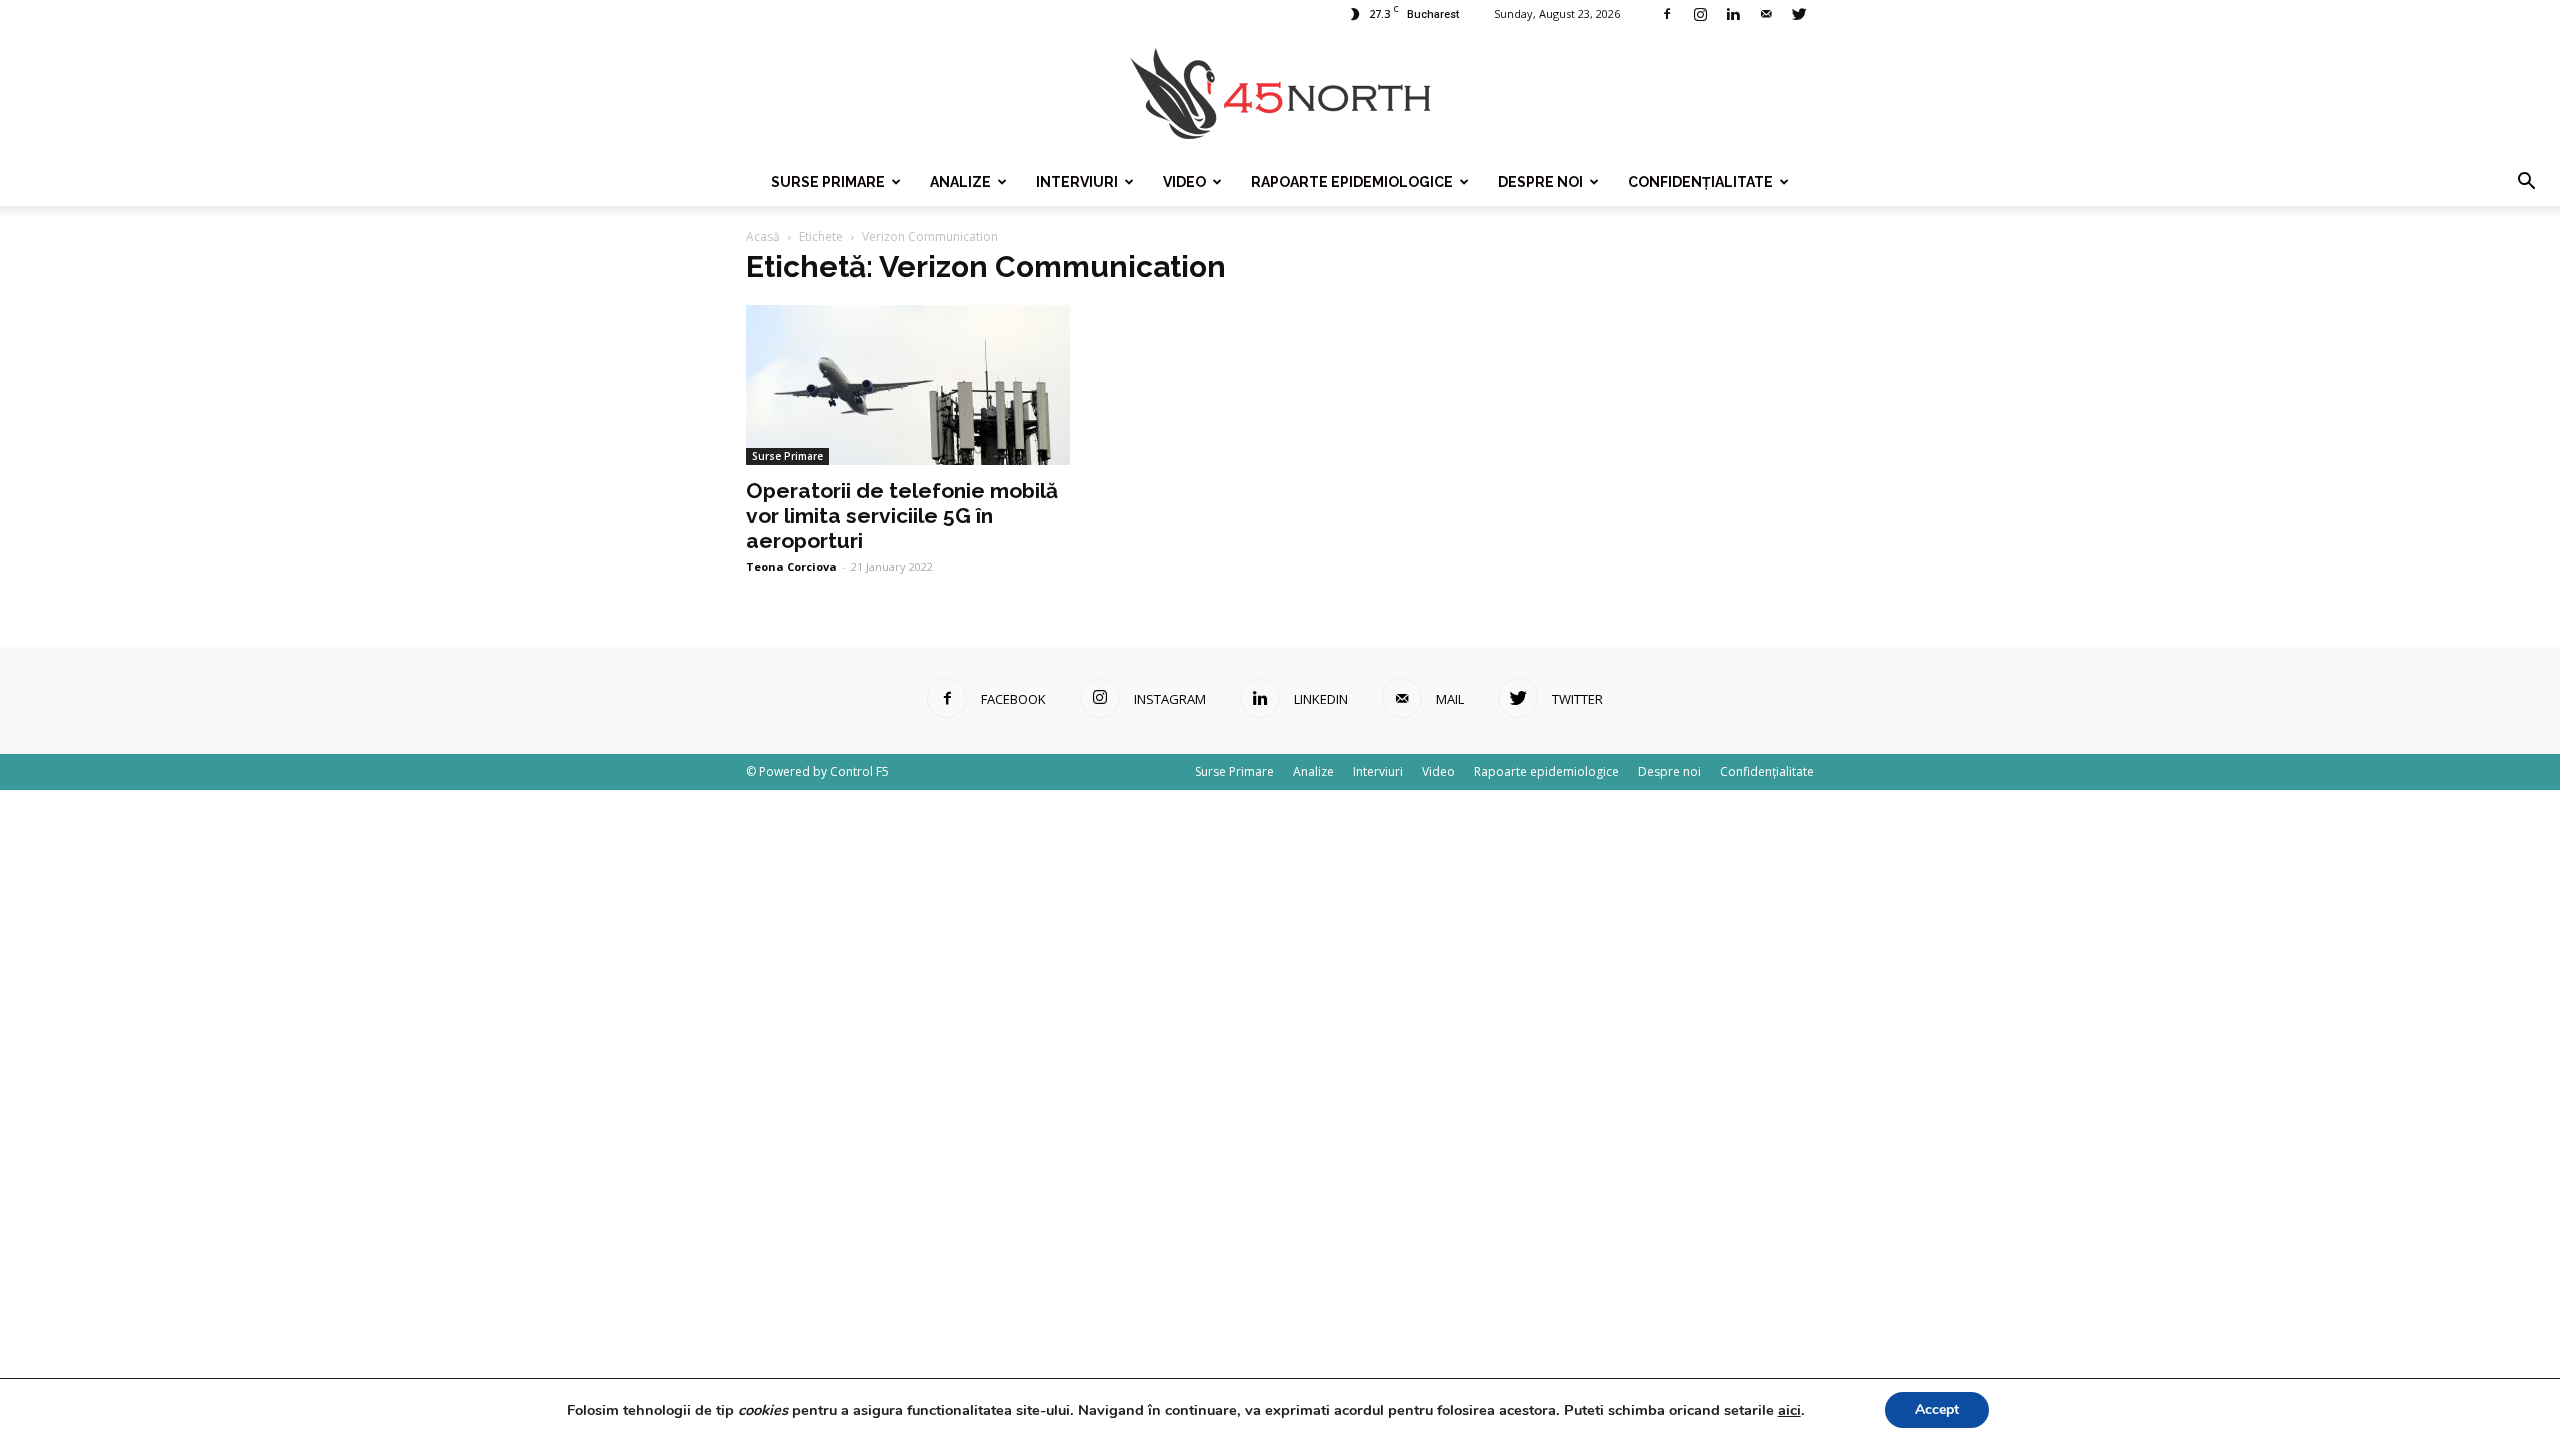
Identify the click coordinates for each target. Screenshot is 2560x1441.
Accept (1937, 1409)
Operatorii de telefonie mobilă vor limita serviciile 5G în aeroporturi (902, 515)
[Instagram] (1700, 14)
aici (1789, 1410)
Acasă (763, 236)
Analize (960, 182)
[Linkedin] (1733, 14)
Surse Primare (828, 182)
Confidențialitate (1700, 182)
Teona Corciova (791, 566)
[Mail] (1766, 14)
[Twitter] (1799, 14)
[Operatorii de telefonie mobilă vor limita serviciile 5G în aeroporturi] (908, 385)
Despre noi (1540, 182)
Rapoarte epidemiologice (1352, 182)
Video (1184, 182)
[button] (2526, 182)
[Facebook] (1667, 14)
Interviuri (1077, 182)
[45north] (1280, 94)
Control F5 (859, 771)
